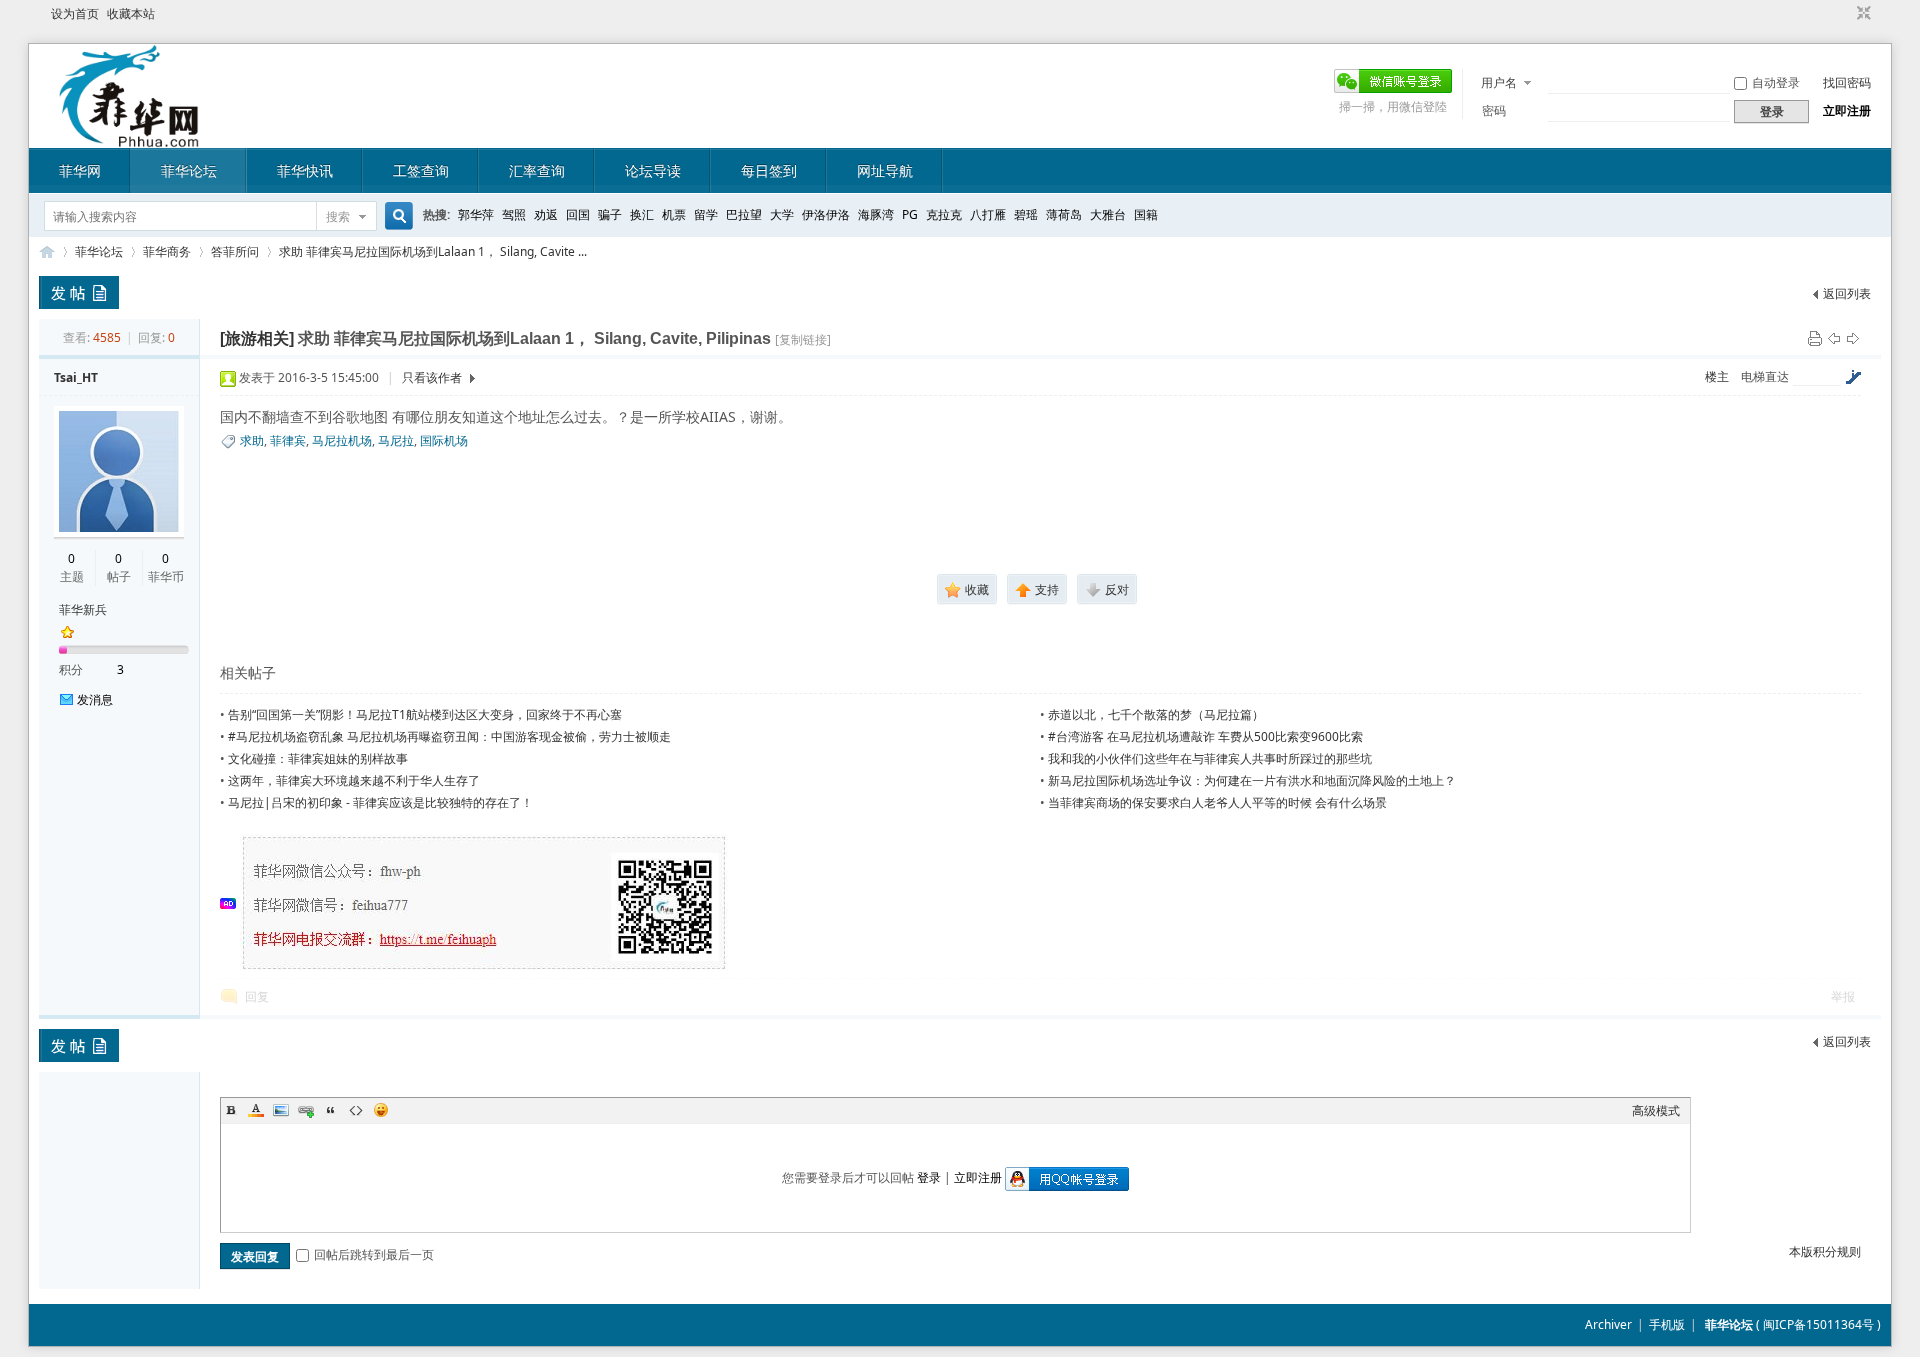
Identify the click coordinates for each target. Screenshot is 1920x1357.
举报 (1843, 996)
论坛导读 (653, 170)
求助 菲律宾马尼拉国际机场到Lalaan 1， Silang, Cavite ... (433, 251)
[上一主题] (1834, 337)
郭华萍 (476, 214)
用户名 (1499, 82)
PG (910, 214)
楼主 (1717, 376)
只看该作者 (432, 377)
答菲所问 (235, 251)
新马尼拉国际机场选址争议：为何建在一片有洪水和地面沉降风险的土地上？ (1252, 780)
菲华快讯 (305, 170)
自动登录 (1776, 82)
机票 (674, 214)
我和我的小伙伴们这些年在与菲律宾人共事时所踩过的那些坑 (1210, 758)
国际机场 (444, 440)
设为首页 (75, 13)
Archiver (1608, 1324)
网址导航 (885, 170)
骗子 (610, 214)
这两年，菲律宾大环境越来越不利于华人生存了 (354, 780)
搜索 (338, 216)
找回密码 (1847, 82)
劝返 (546, 214)
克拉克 (944, 214)
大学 (782, 214)
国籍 (1146, 214)
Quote (331, 1110)
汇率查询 (537, 170)
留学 (706, 214)
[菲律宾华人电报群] (485, 967)
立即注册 (1847, 110)
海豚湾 (876, 214)
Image (281, 1110)
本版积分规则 (1825, 1251)
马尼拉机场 (342, 440)
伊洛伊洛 (826, 214)
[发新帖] (79, 292)
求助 (252, 440)
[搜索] (396, 216)
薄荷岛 (1064, 214)
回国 (578, 214)
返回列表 (1847, 293)
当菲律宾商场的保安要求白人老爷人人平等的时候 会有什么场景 (1217, 802)
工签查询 (421, 170)
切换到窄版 (1861, 14)
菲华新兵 (83, 609)
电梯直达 (1765, 377)
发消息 (95, 699)
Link (306, 1110)
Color (256, 1110)
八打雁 (988, 214)
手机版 (1667, 1324)
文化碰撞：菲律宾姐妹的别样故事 (318, 758)
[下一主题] (1853, 337)
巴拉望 (744, 214)
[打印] (1815, 337)
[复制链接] (803, 339)
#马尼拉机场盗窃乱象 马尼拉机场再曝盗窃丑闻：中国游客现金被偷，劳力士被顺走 (449, 736)
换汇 (642, 214)
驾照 (514, 214)
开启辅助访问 (1845, 14)
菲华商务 (167, 251)
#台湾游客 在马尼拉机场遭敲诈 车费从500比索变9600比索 (1205, 736)
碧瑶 (1026, 214)
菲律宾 (288, 440)
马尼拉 (396, 440)
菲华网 (80, 170)
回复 (257, 996)
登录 (929, 1177)
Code (356, 1110)
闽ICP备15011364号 (1818, 1324)
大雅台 (1108, 214)
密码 (1494, 110)
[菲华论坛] (129, 135)
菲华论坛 (189, 170)
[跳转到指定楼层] (1853, 377)
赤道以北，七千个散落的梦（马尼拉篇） (1156, 714)
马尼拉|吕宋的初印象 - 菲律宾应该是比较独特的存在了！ (380, 802)
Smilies (381, 1110)
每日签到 (769, 170)
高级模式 (1656, 1110)
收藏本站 (131, 13)
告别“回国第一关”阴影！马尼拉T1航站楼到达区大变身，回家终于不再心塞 (425, 714)
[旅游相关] (257, 338)
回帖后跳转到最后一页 (374, 1254)
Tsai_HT (76, 377)
